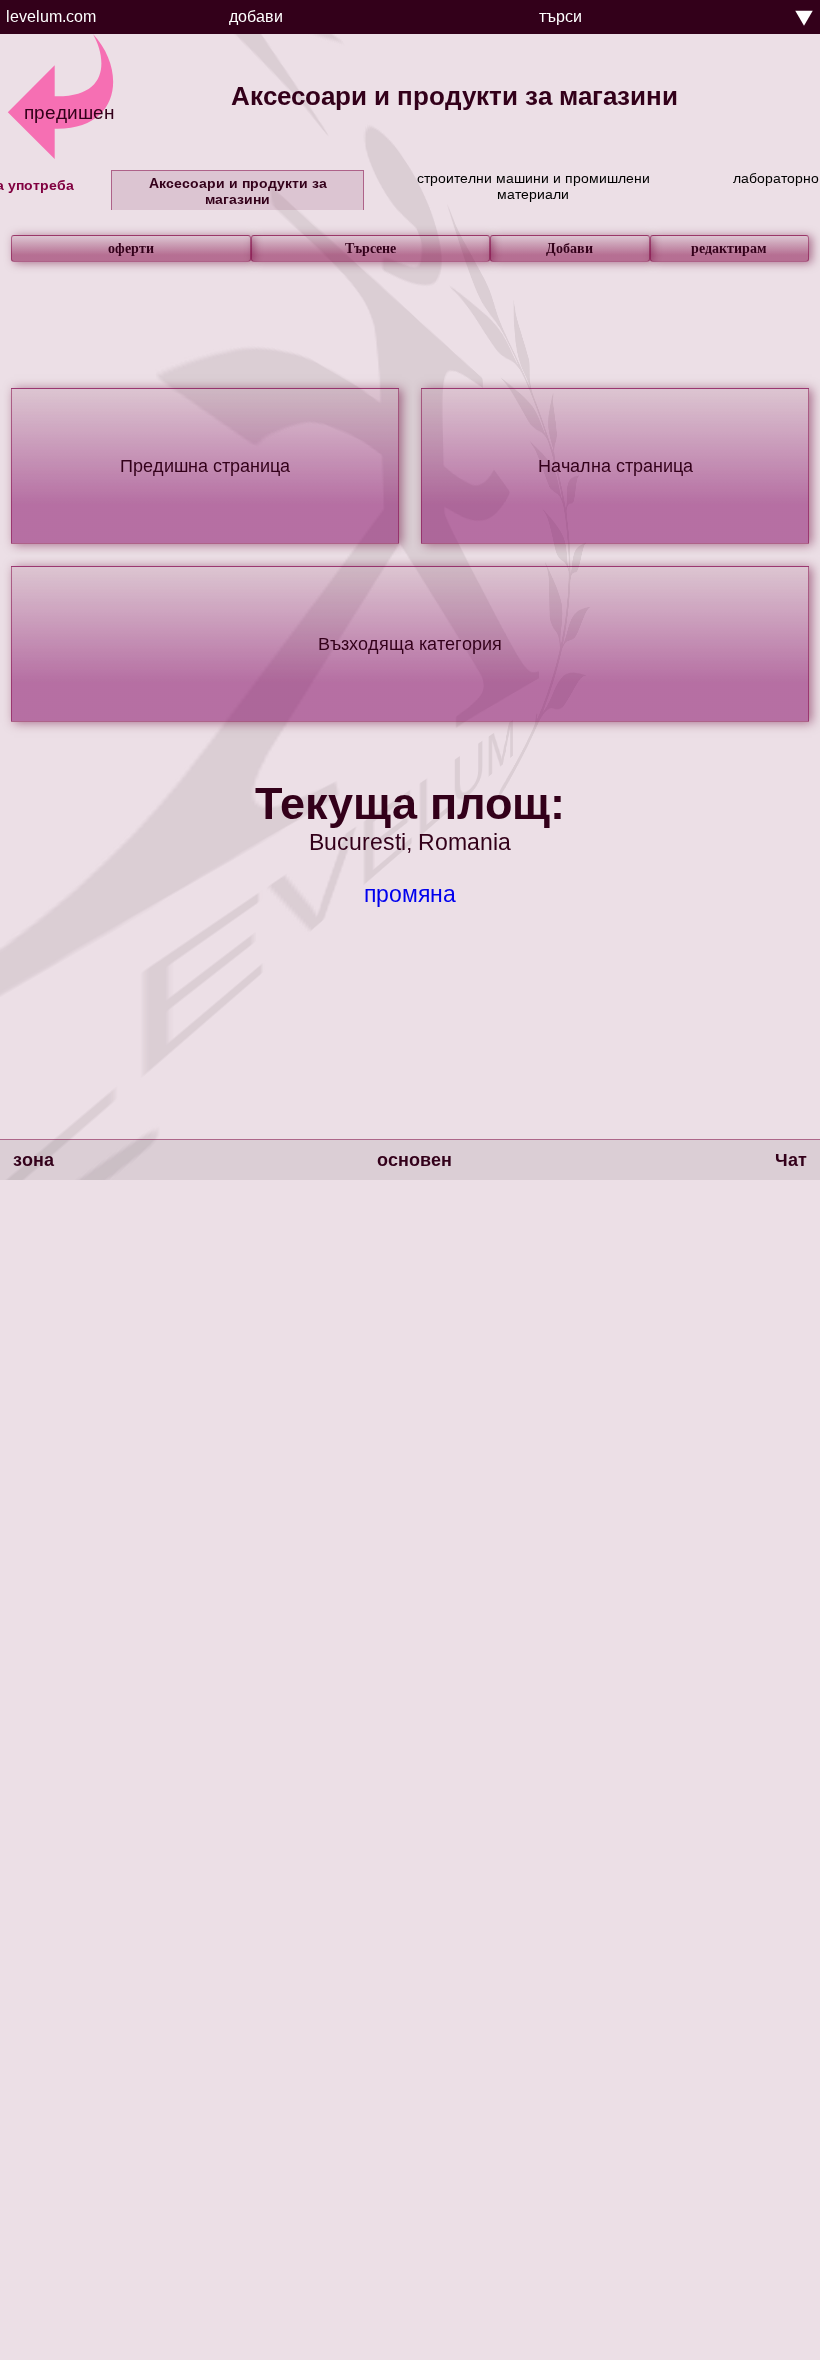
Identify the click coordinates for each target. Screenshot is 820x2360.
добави (256, 16)
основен (414, 1160)
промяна (410, 894)
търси (560, 16)
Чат (791, 1160)
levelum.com (51, 16)
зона (33, 1160)
